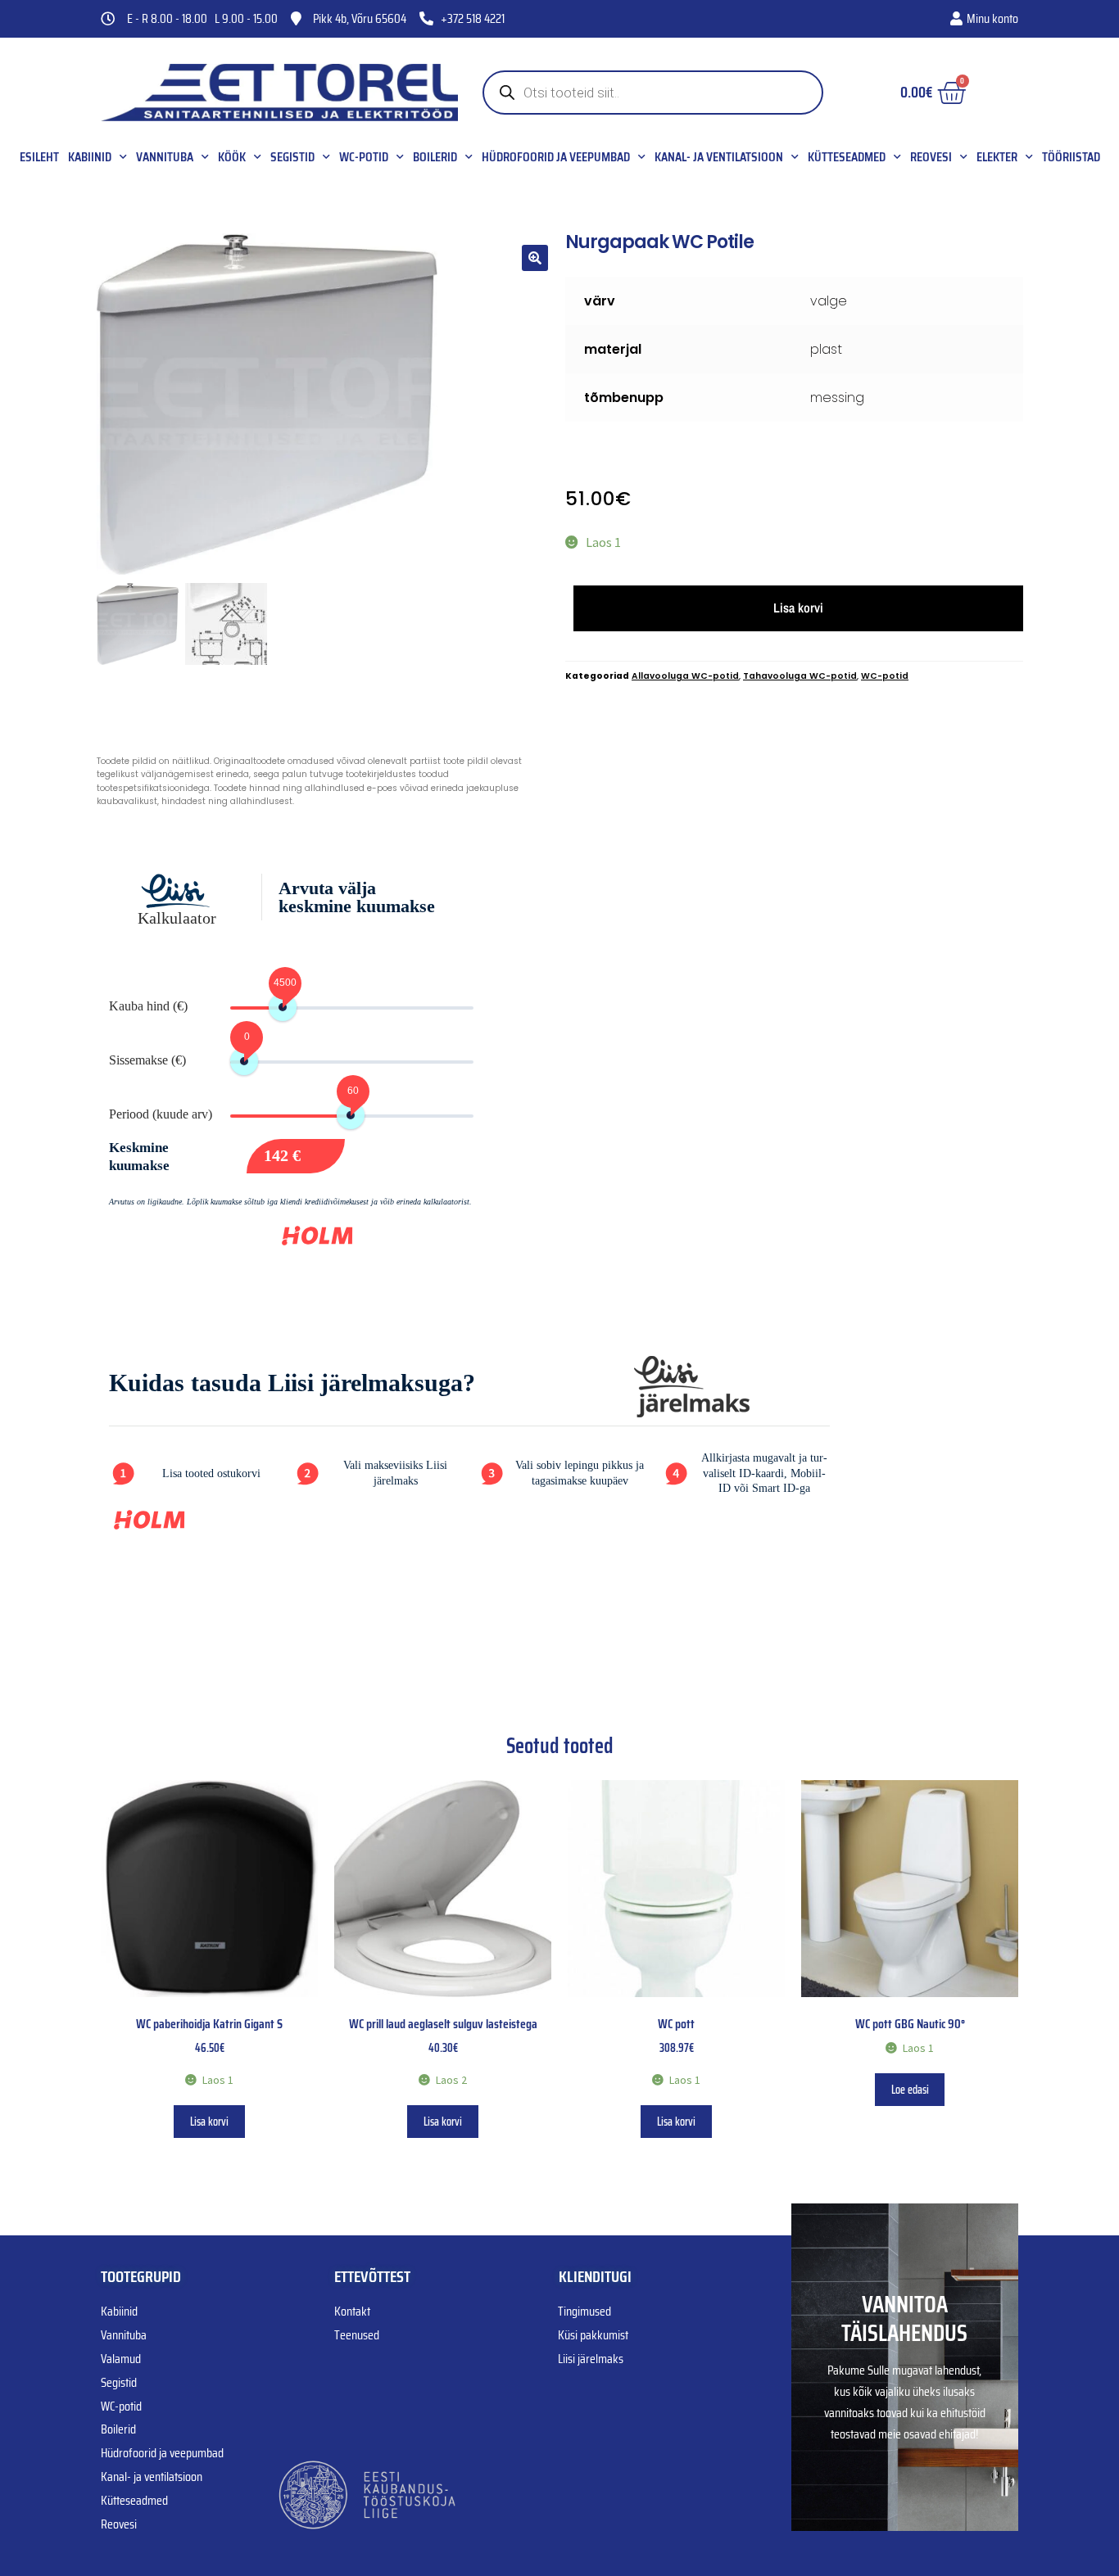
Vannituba (165, 157)
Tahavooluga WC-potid (800, 676)
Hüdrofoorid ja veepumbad (556, 157)
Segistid (292, 157)
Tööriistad (1071, 157)
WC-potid (364, 157)
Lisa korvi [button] (209, 2122)
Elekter (997, 157)
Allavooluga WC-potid (685, 676)
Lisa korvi (798, 608)
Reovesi (931, 157)
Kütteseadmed (847, 157)
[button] (535, 258)
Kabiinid (90, 157)
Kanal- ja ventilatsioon (719, 157)
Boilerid (435, 157)
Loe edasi (910, 2090)
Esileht (39, 157)
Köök (232, 157)
